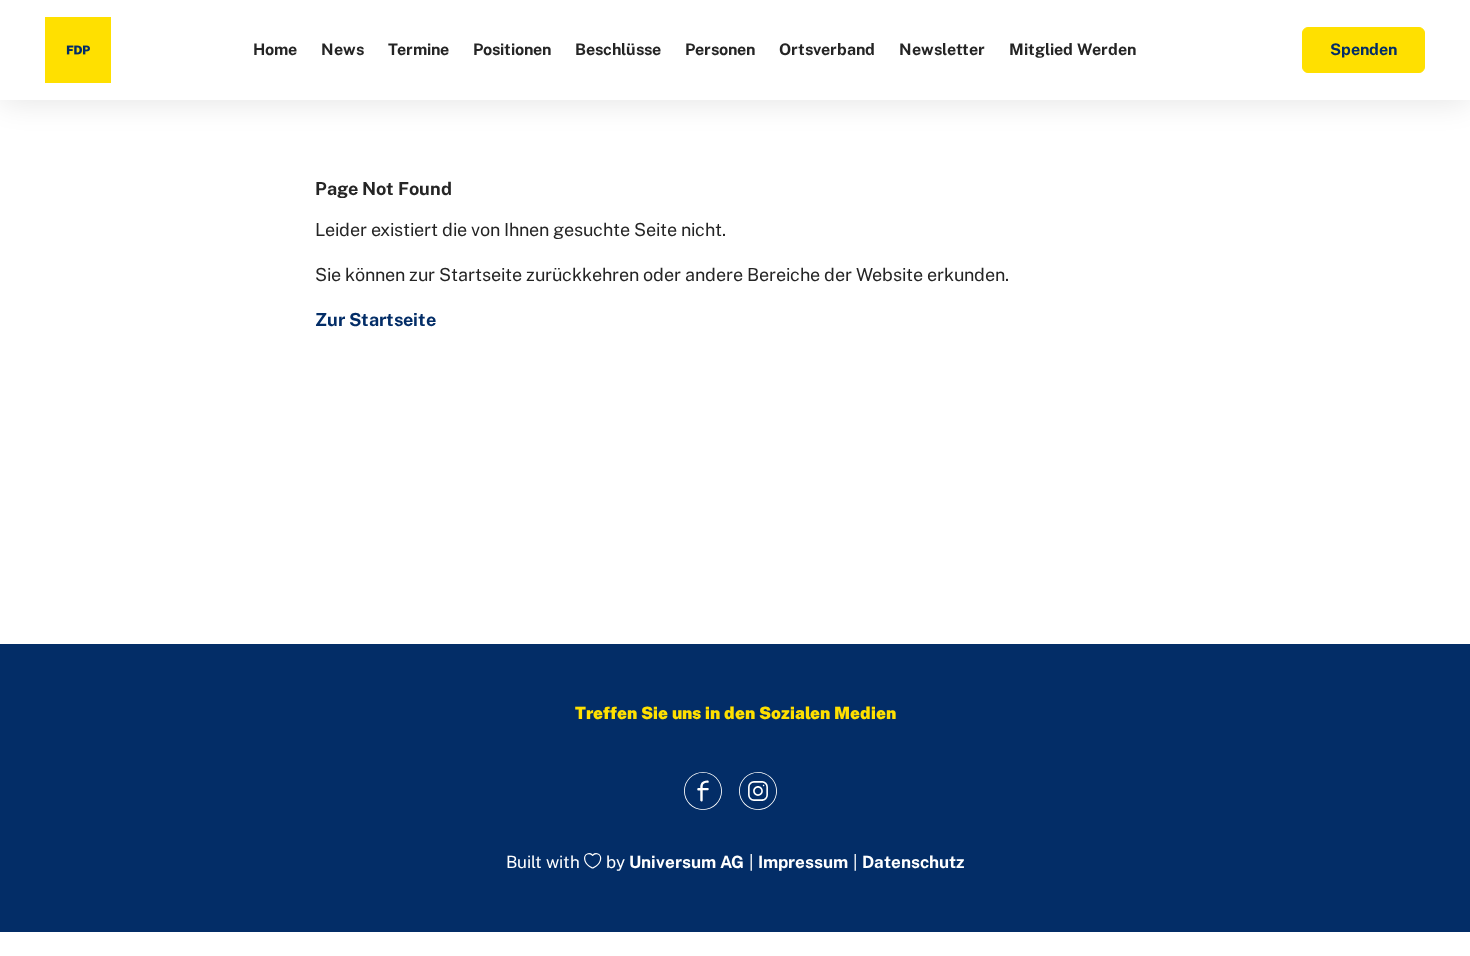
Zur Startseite (375, 319)
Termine (418, 49)
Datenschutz (913, 862)
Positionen (512, 49)
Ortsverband (827, 49)
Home (275, 49)
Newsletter (942, 49)
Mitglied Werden (1072, 49)
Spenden (1363, 49)
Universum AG (686, 863)
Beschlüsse (618, 49)
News (342, 49)
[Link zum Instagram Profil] (757, 790)
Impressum (803, 862)
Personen (720, 49)
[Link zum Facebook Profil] (702, 790)
